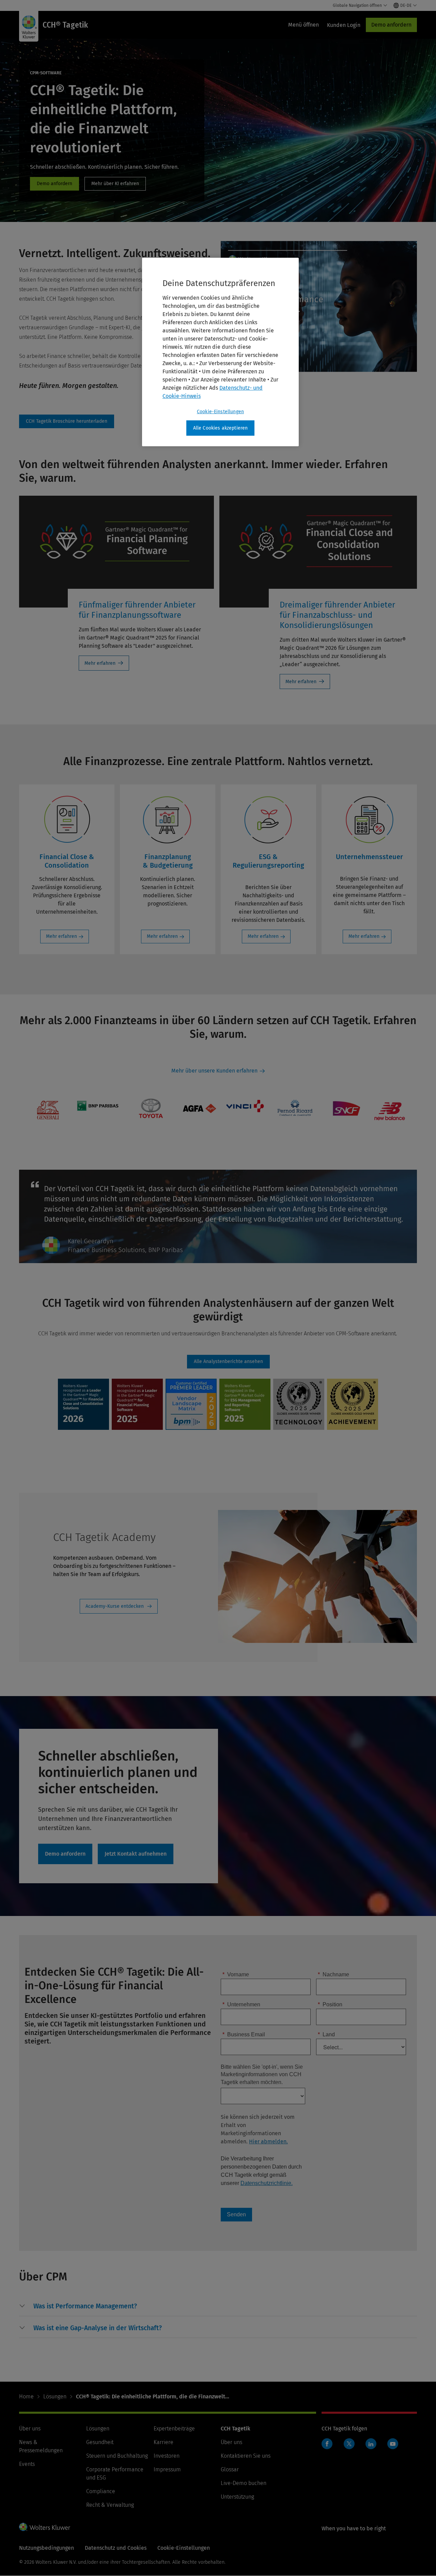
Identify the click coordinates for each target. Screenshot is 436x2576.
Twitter (349, 2444)
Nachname (333, 1974)
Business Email (244, 2034)
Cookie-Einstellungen (220, 412)
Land (326, 2034)
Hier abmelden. (268, 2141)
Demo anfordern (391, 25)
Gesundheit (100, 2442)
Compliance (101, 2491)
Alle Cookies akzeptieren (221, 428)
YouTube (393, 2444)
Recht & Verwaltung (110, 2505)
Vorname (236, 1974)
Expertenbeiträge (174, 2429)
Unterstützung (237, 2497)
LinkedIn (371, 2444)
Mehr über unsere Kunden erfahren (214, 1071)
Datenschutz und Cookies (116, 2548)
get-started (136, 1854)
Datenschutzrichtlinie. (267, 2183)
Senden (236, 2214)
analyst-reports (228, 1362)
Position (330, 2004)
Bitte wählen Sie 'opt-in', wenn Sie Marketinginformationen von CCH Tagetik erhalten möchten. (262, 2075)
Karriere (163, 2442)
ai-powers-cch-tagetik (115, 184)
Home (26, 2397)
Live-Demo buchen (244, 2483)
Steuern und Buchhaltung (117, 2456)
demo (54, 184)
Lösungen (55, 2397)
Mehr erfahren (100, 663)
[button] (85, 2306)
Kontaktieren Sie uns (246, 2456)
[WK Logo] (45, 2527)
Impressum (167, 2469)
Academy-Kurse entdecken (115, 1606)
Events (27, 2464)
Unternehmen (241, 2004)
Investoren (167, 2456)
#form (67, 421)
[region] (220, 352)
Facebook (327, 2444)
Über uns (30, 2429)
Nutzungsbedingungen (46, 2548)
